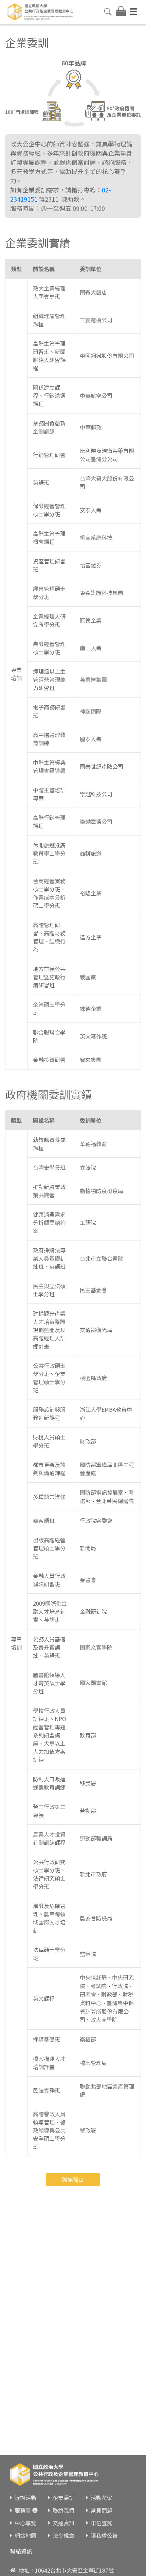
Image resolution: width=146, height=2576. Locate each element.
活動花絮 (102, 2498)
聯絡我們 (63, 2510)
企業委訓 (63, 2498)
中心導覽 (25, 2523)
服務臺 (23, 2510)
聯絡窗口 (73, 2180)
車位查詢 (102, 2523)
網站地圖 (25, 2535)
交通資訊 (63, 2523)
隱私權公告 (104, 2535)
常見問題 (102, 2510)
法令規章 (63, 2535)
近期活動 (25, 2498)
